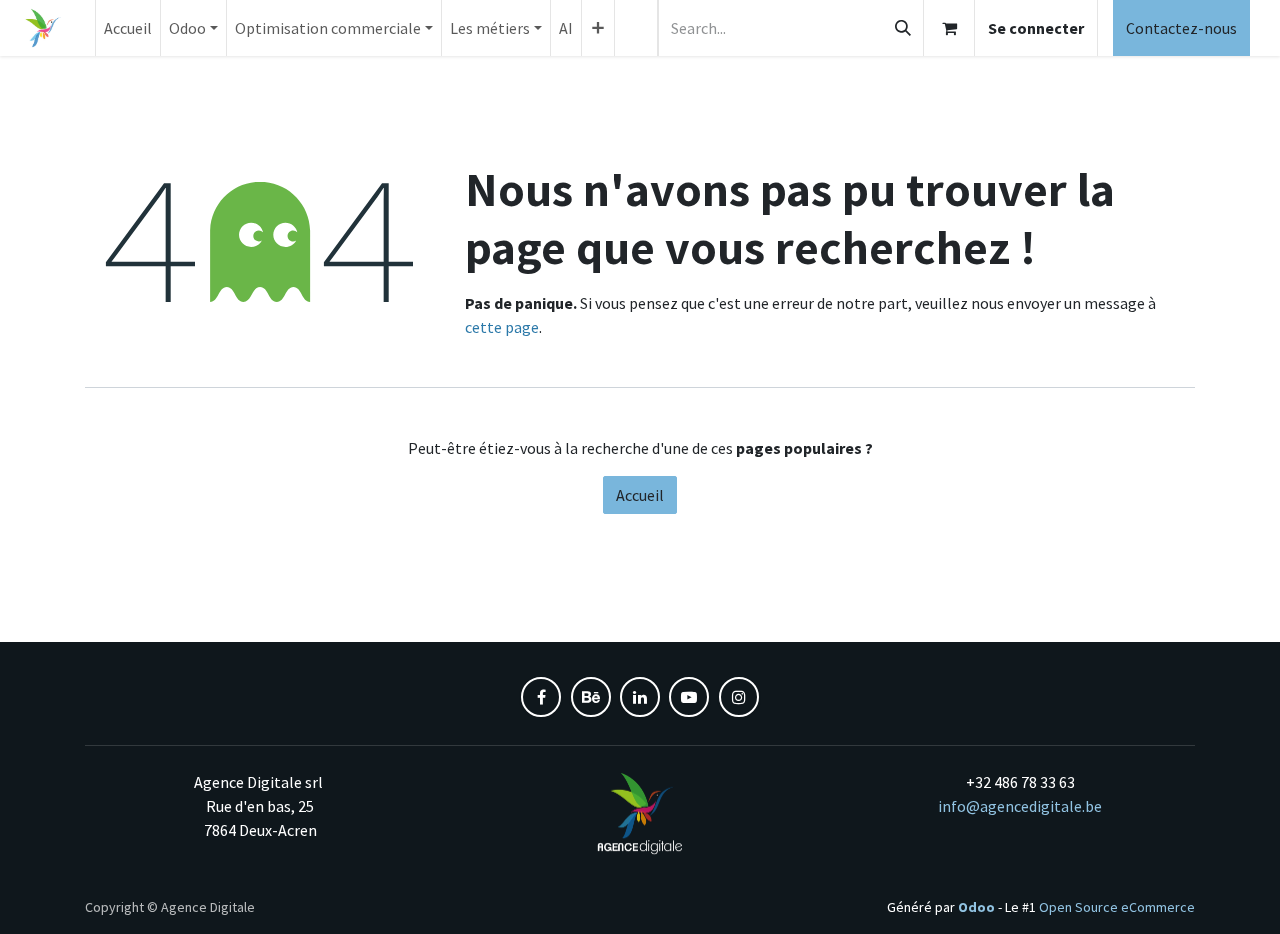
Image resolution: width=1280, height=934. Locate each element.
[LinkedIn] (640, 697)
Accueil (640, 495)
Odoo (978, 907)
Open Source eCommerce (1117, 907)
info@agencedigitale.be (1020, 806)
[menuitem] (128, 28)
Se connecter (1036, 28)
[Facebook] (541, 697)
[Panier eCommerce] (949, 28)
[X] (591, 697)
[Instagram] (739, 697)
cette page (502, 327)
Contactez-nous (1181, 28)
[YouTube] (689, 697)
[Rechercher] (903, 28)
